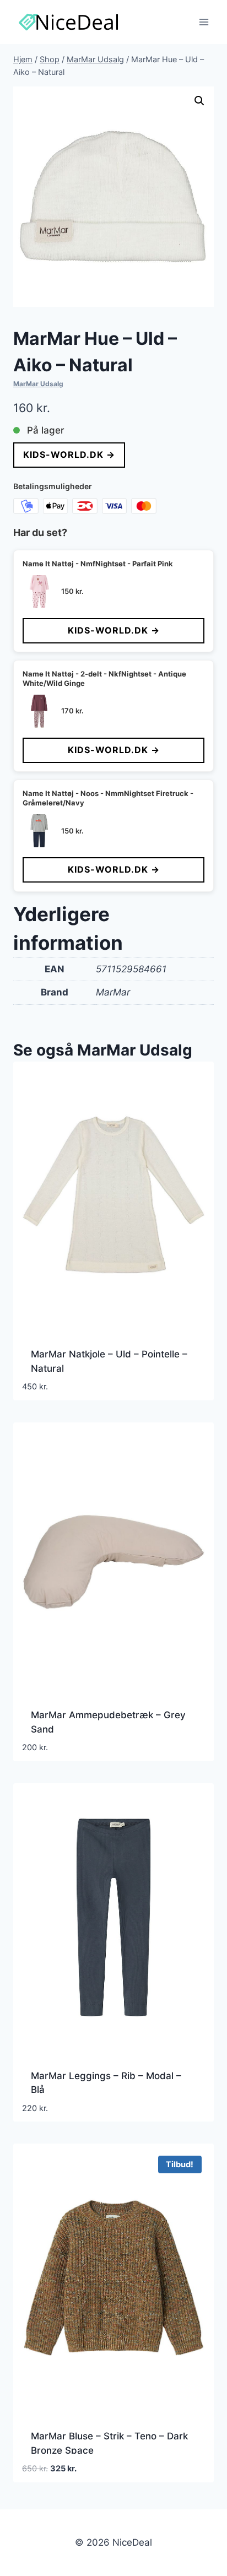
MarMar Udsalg (38, 384)
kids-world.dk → (69, 454)
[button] (199, 101)
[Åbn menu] (204, 22)
